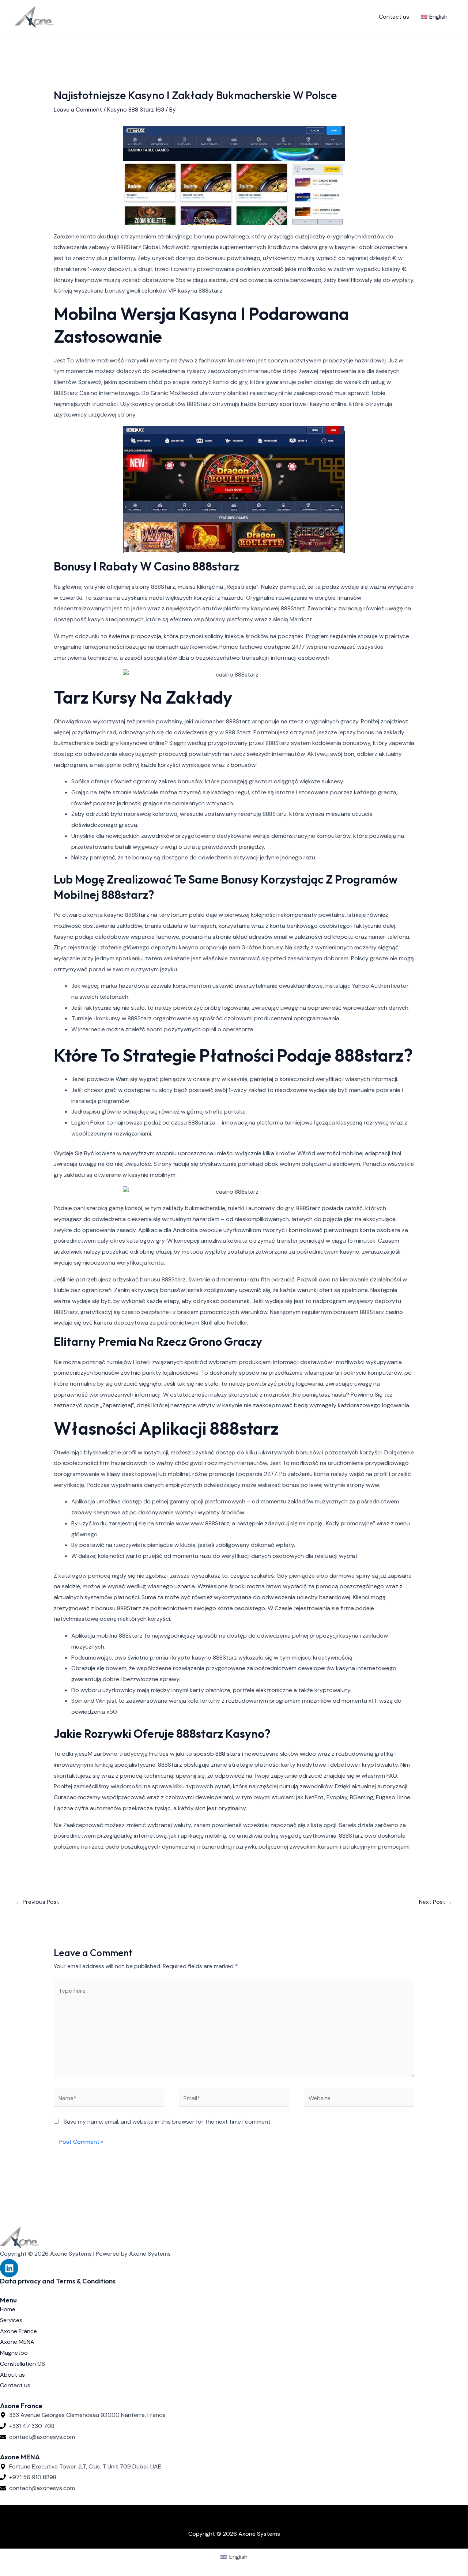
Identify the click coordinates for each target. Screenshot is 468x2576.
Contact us (394, 17)
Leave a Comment (78, 110)
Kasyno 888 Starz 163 (136, 110)
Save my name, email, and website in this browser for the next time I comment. (168, 2122)
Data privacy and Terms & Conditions (58, 2281)
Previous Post (37, 1902)
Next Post (436, 1902)
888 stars (228, 1754)
